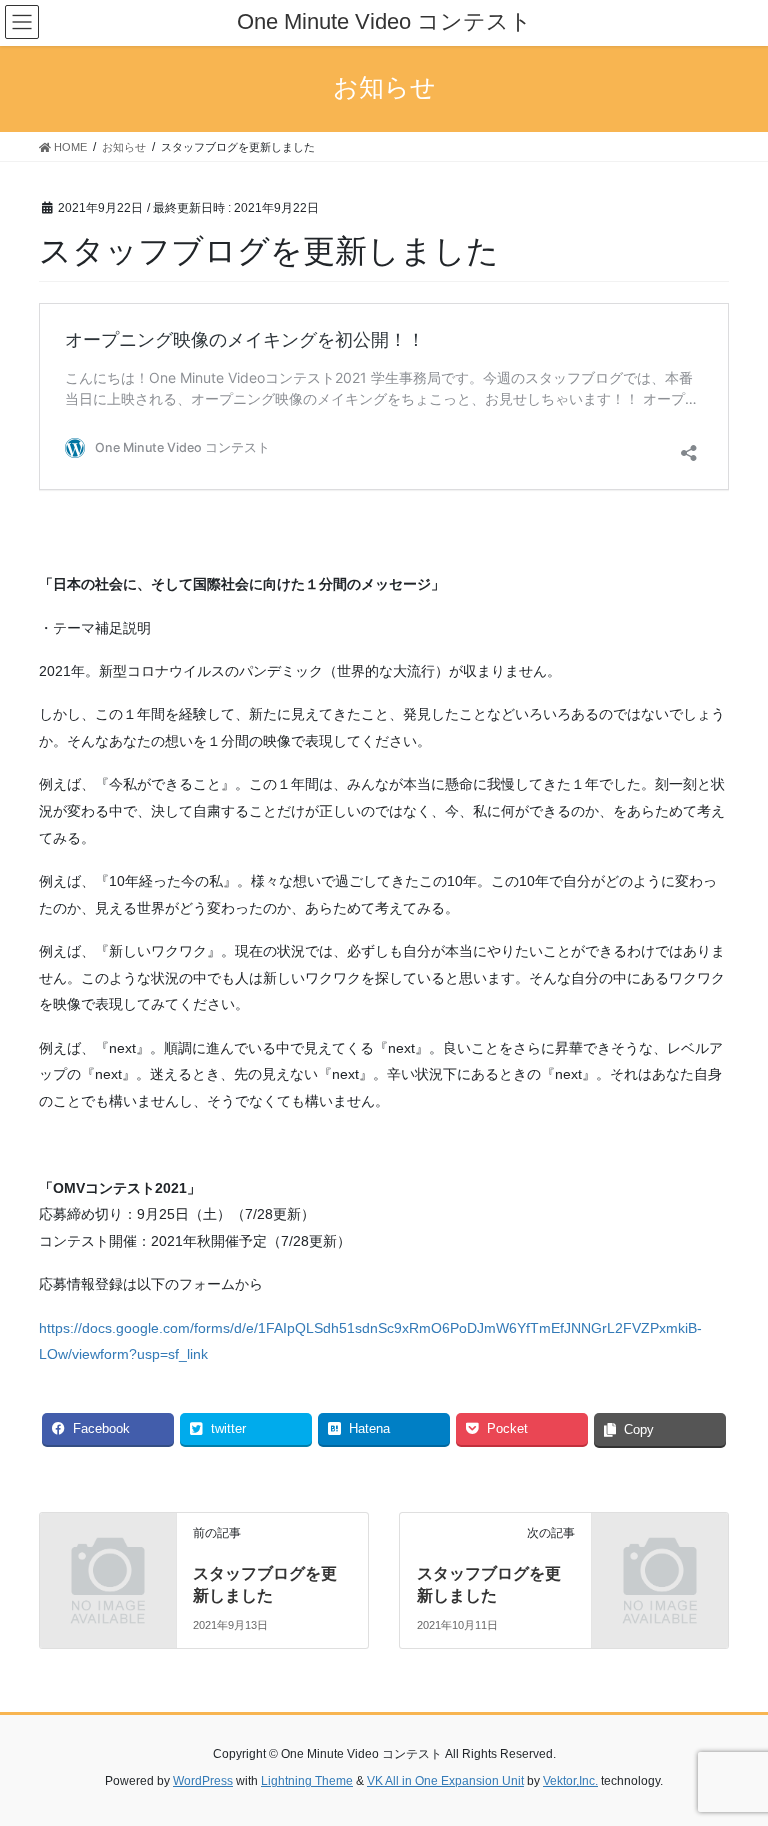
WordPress (203, 1781)
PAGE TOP (731, 1753)
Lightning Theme (307, 1781)
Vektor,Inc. (570, 1781)
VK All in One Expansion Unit (445, 1781)
